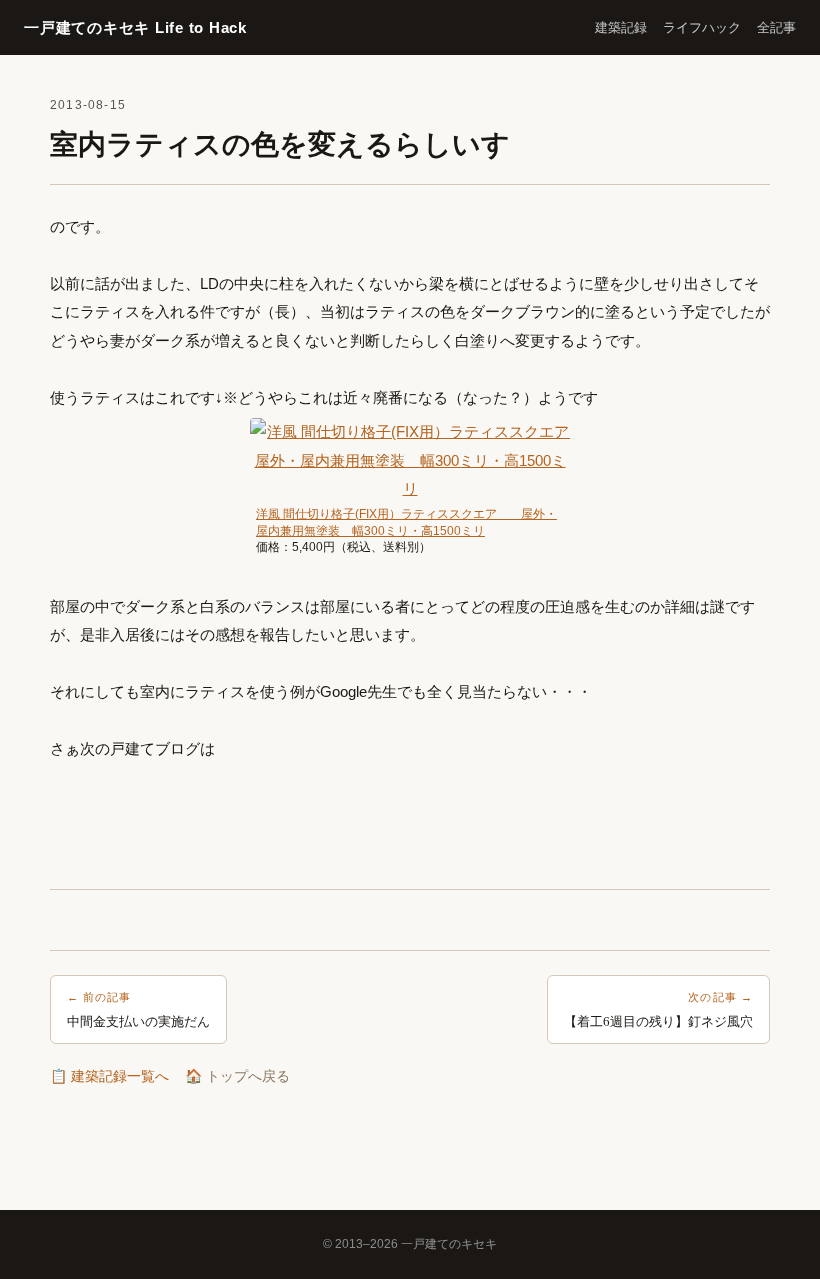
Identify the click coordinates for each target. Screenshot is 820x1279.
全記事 (776, 27)
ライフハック (702, 27)
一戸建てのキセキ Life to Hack (135, 27)
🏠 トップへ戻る (237, 1076)
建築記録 (621, 27)
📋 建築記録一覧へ (109, 1076)
